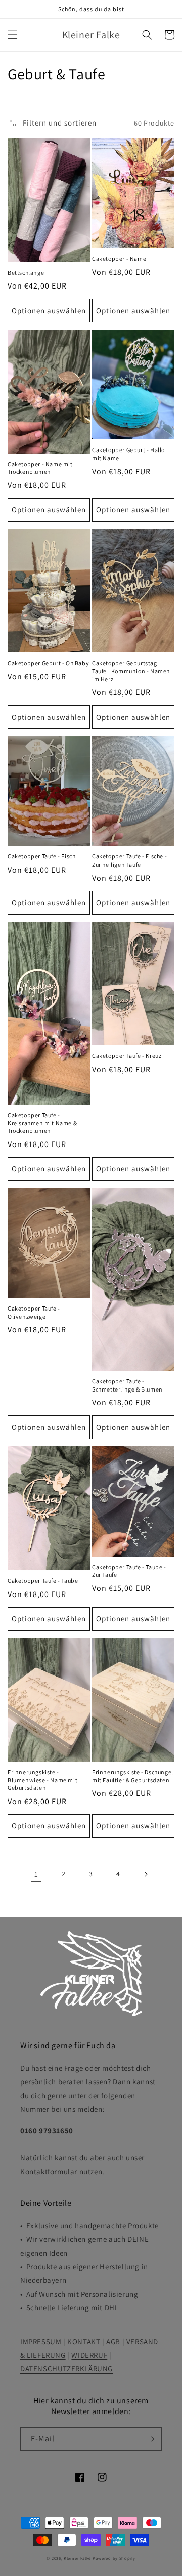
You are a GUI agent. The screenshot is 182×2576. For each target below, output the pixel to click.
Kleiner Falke (77, 2558)
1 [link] (36, 1874)
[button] (13, 35)
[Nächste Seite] (146, 1874)
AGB (113, 2341)
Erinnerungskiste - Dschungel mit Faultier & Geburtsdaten (133, 1776)
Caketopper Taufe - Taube (43, 1581)
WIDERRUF (89, 2355)
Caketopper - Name (119, 258)
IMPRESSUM (41, 2341)
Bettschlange (26, 273)
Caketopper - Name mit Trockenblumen (40, 468)
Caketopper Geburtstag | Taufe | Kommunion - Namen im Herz (131, 671)
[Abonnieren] (150, 2439)
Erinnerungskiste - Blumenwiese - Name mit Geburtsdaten (42, 1780)
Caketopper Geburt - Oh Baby (48, 663)
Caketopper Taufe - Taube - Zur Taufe (129, 1571)
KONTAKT (84, 2341)
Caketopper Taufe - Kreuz (127, 1056)
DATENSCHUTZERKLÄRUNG (66, 2369)
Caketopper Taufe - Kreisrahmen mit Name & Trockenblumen (42, 1123)
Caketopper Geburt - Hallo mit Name (128, 454)
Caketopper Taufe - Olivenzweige (34, 1312)
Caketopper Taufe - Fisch (41, 856)
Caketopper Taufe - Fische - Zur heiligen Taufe (129, 860)
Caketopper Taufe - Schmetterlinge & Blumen (127, 1385)
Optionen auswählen (49, 311)
